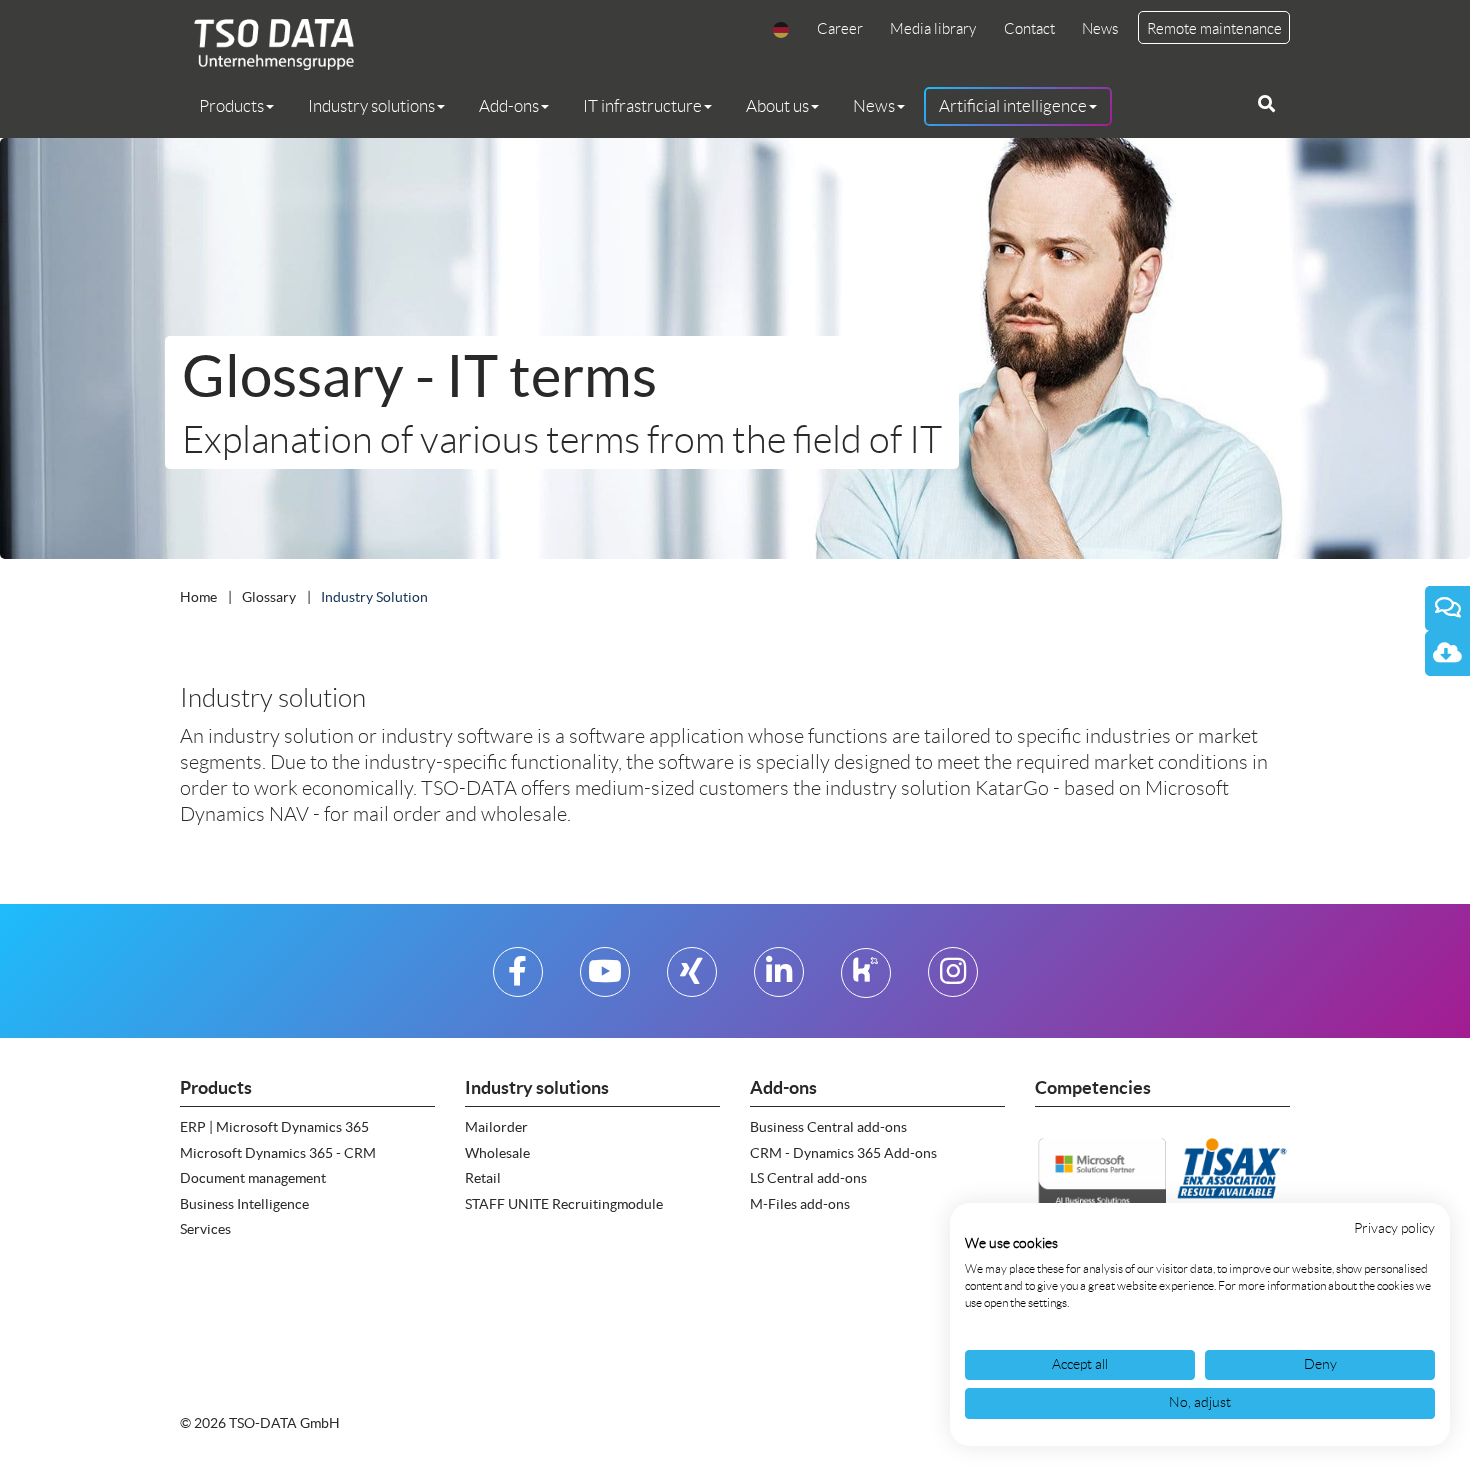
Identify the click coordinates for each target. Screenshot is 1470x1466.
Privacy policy (1394, 1228)
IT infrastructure (642, 106)
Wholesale (497, 1153)
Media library (933, 29)
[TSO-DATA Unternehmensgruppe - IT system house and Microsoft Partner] (267, 43)
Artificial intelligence (1013, 106)
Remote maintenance (1214, 29)
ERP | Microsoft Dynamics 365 (274, 1127)
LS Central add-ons (808, 1178)
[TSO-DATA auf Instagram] (953, 979)
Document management (253, 1178)
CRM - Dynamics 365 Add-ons (843, 1153)
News (1100, 29)
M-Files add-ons (800, 1204)
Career (840, 29)
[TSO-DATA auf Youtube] (605, 979)
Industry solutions (371, 106)
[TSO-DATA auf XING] (691, 979)
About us (777, 106)
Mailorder (496, 1127)
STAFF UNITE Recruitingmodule (564, 1204)
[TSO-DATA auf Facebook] (517, 979)
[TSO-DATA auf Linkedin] (779, 979)
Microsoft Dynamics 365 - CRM (278, 1153)
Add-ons (509, 106)
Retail (483, 1178)
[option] (735, 348)
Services (205, 1229)
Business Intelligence (244, 1204)
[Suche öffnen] (1266, 104)
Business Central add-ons (828, 1127)
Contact (1029, 29)
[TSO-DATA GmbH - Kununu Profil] (865, 979)
